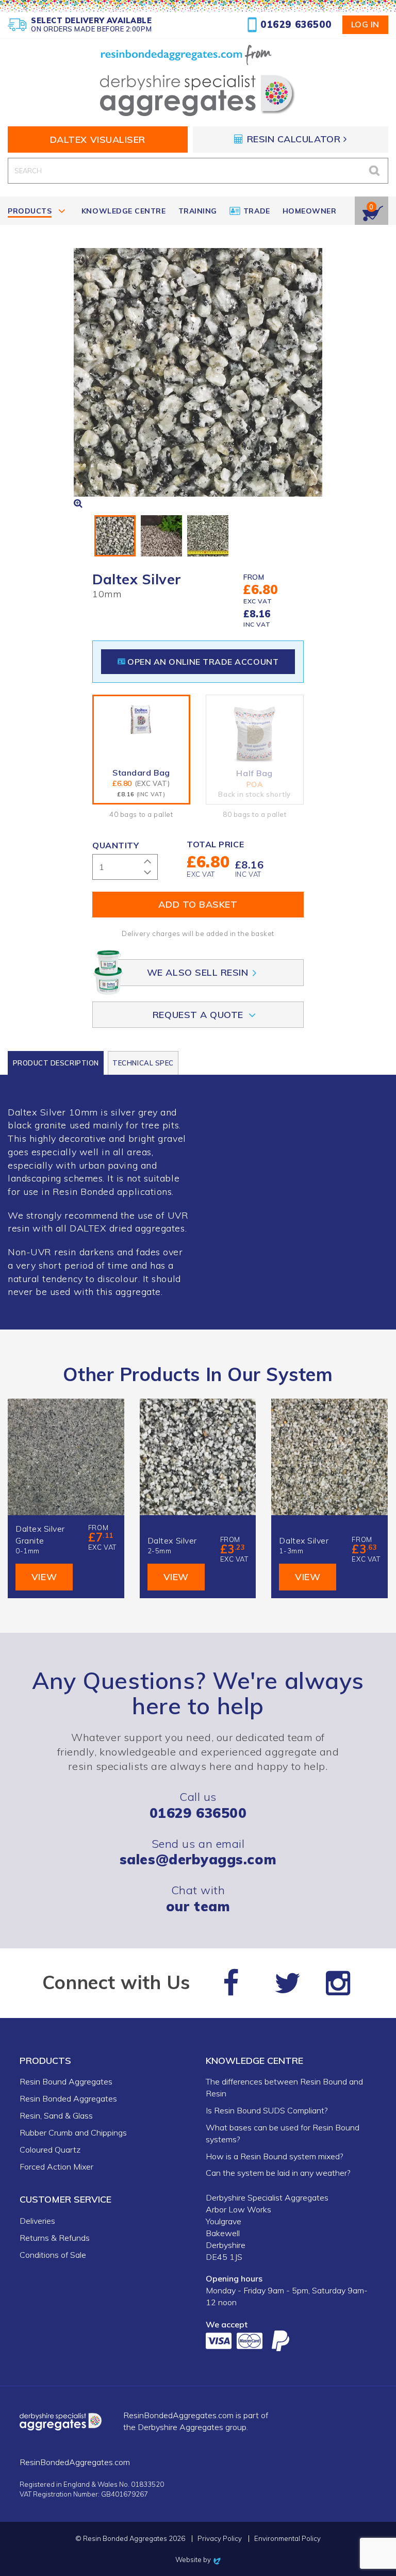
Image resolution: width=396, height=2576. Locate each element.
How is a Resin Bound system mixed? (274, 2156)
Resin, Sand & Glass (56, 2115)
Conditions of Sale (53, 2255)
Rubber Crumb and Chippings (73, 2132)
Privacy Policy (220, 2539)
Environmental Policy (287, 2539)
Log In (365, 24)
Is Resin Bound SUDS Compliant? (267, 2110)
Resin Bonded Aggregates (68, 2098)
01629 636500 (296, 24)
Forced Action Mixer (56, 2167)
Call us (198, 1805)
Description (56, 1063)
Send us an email (198, 1852)
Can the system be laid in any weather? (278, 2173)
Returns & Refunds (55, 2238)
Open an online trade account (203, 662)
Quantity (115, 845)
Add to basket (198, 904)
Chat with (198, 1898)
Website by (198, 2559)
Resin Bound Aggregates (66, 2081)
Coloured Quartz (50, 2150)
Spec (143, 1063)
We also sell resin (198, 972)
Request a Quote (198, 1015)
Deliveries (37, 2221)
